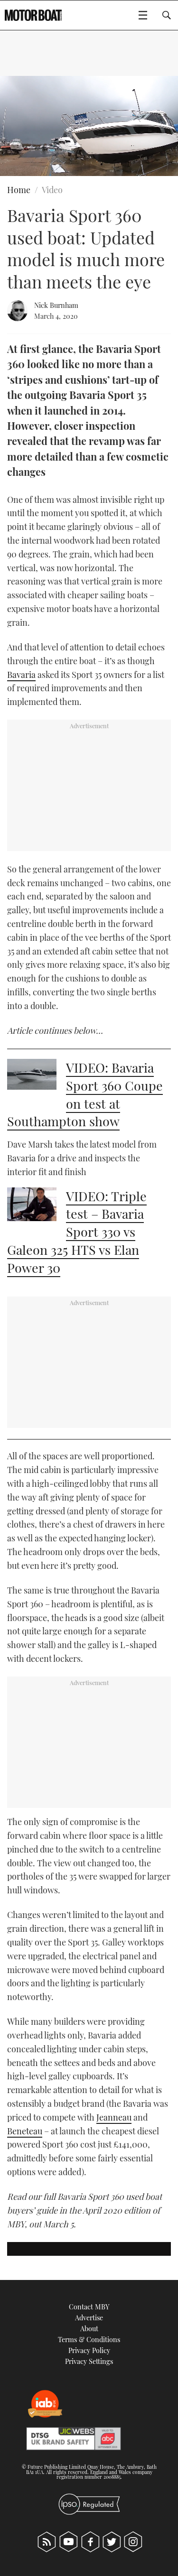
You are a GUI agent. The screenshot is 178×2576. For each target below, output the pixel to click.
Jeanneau (114, 2117)
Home (19, 190)
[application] (89, 126)
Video (52, 190)
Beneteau (25, 2131)
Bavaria (21, 675)
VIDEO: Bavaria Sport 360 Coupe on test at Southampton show (85, 1094)
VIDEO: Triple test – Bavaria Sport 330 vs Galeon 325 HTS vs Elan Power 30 (77, 1232)
